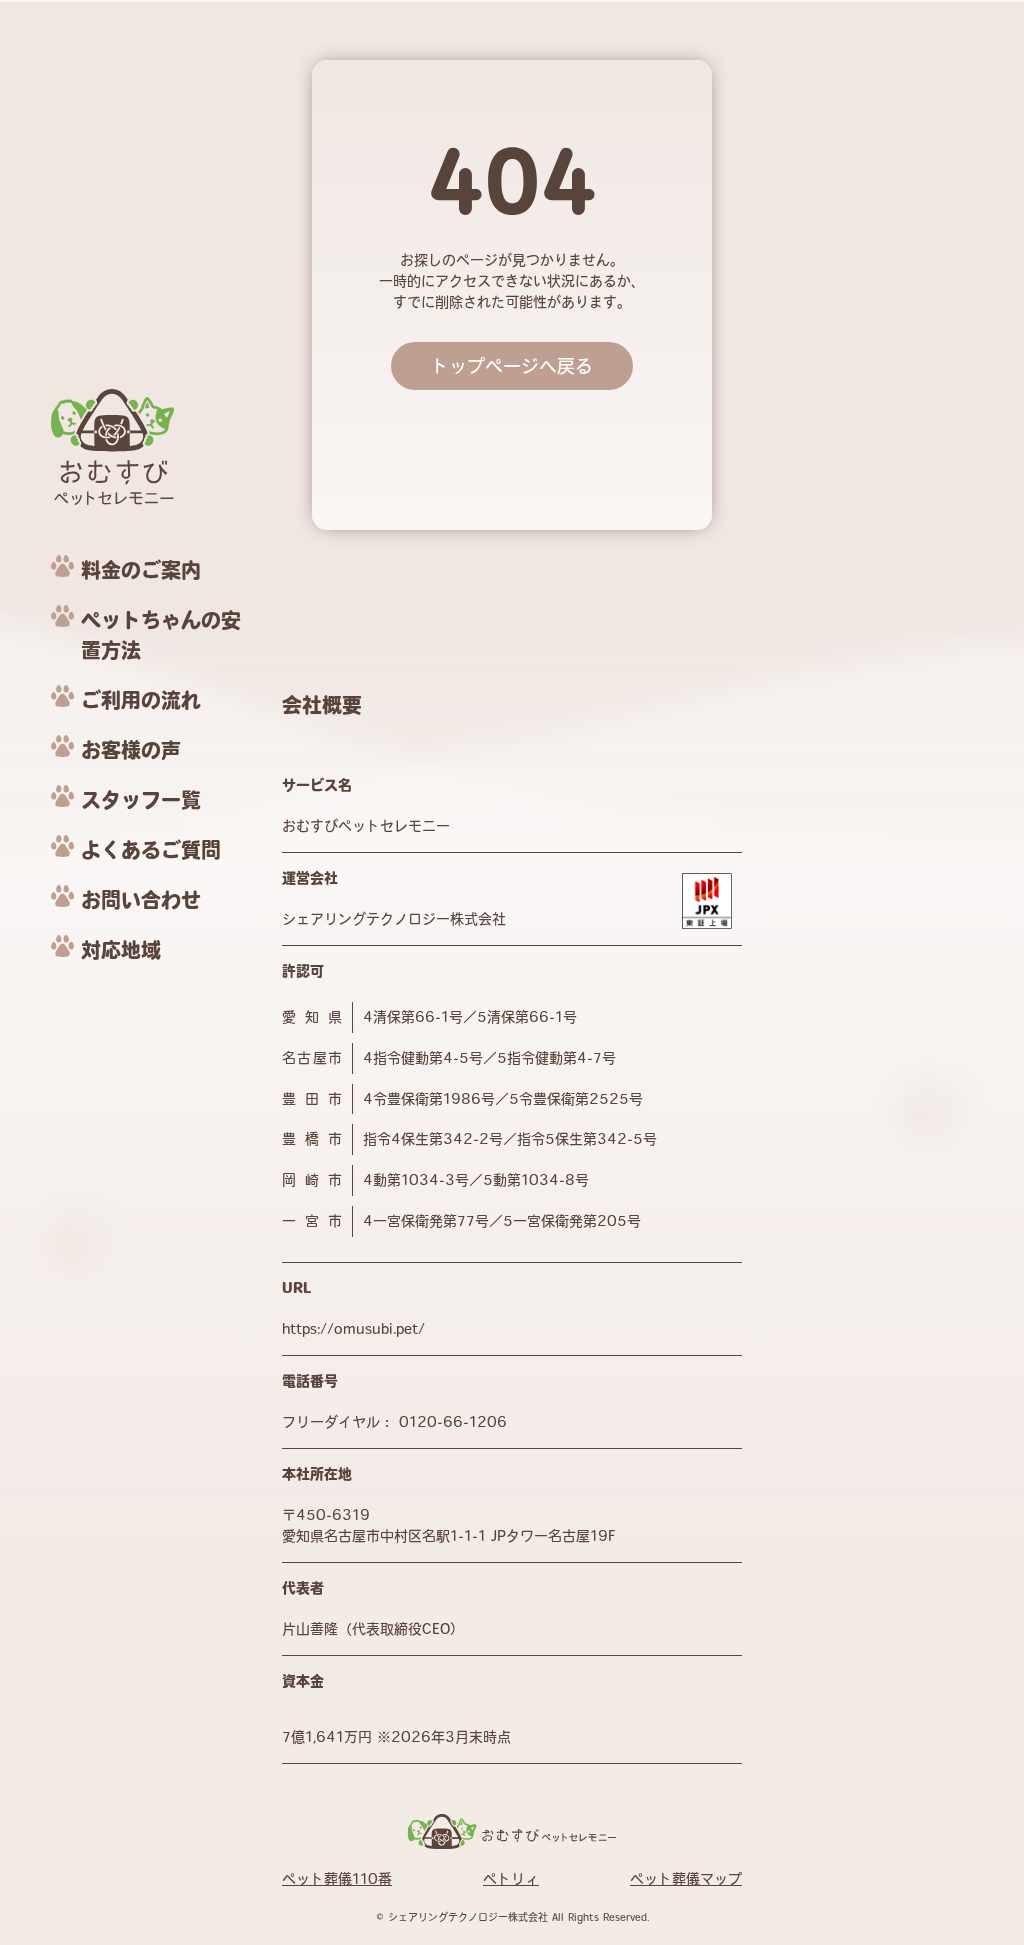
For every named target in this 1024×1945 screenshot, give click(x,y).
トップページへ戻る (512, 366)
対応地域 (121, 950)
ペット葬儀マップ (686, 1879)
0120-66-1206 (453, 1422)
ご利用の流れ (141, 700)
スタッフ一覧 (141, 800)
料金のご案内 (141, 570)
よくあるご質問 (151, 850)
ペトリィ (511, 1879)
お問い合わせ (141, 900)
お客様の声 (131, 750)
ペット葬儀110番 (337, 1879)
